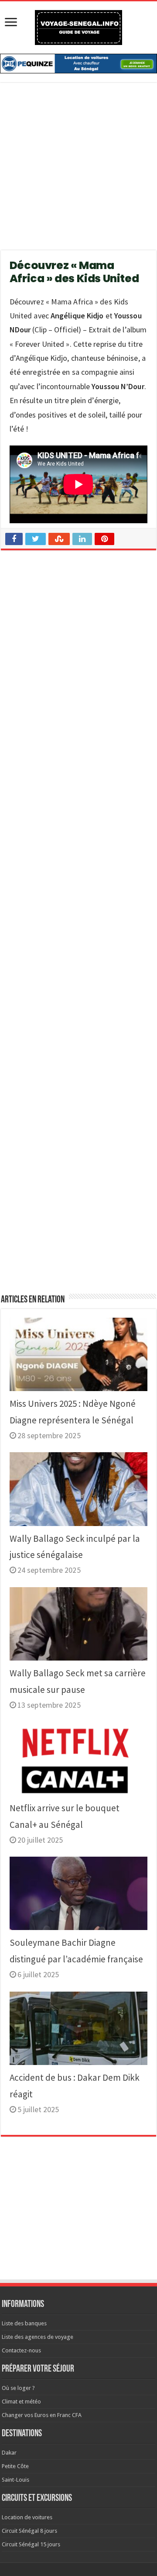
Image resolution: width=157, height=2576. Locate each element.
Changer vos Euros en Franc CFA (42, 2415)
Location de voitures (27, 2517)
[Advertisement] (78, 172)
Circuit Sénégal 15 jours (31, 2544)
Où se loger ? (18, 2388)
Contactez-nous (21, 2350)
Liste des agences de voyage (38, 2337)
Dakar (9, 2453)
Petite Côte (15, 2466)
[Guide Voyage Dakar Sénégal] (78, 26)
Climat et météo (21, 2402)
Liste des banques (24, 2323)
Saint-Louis (15, 2480)
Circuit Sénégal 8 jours (29, 2531)
